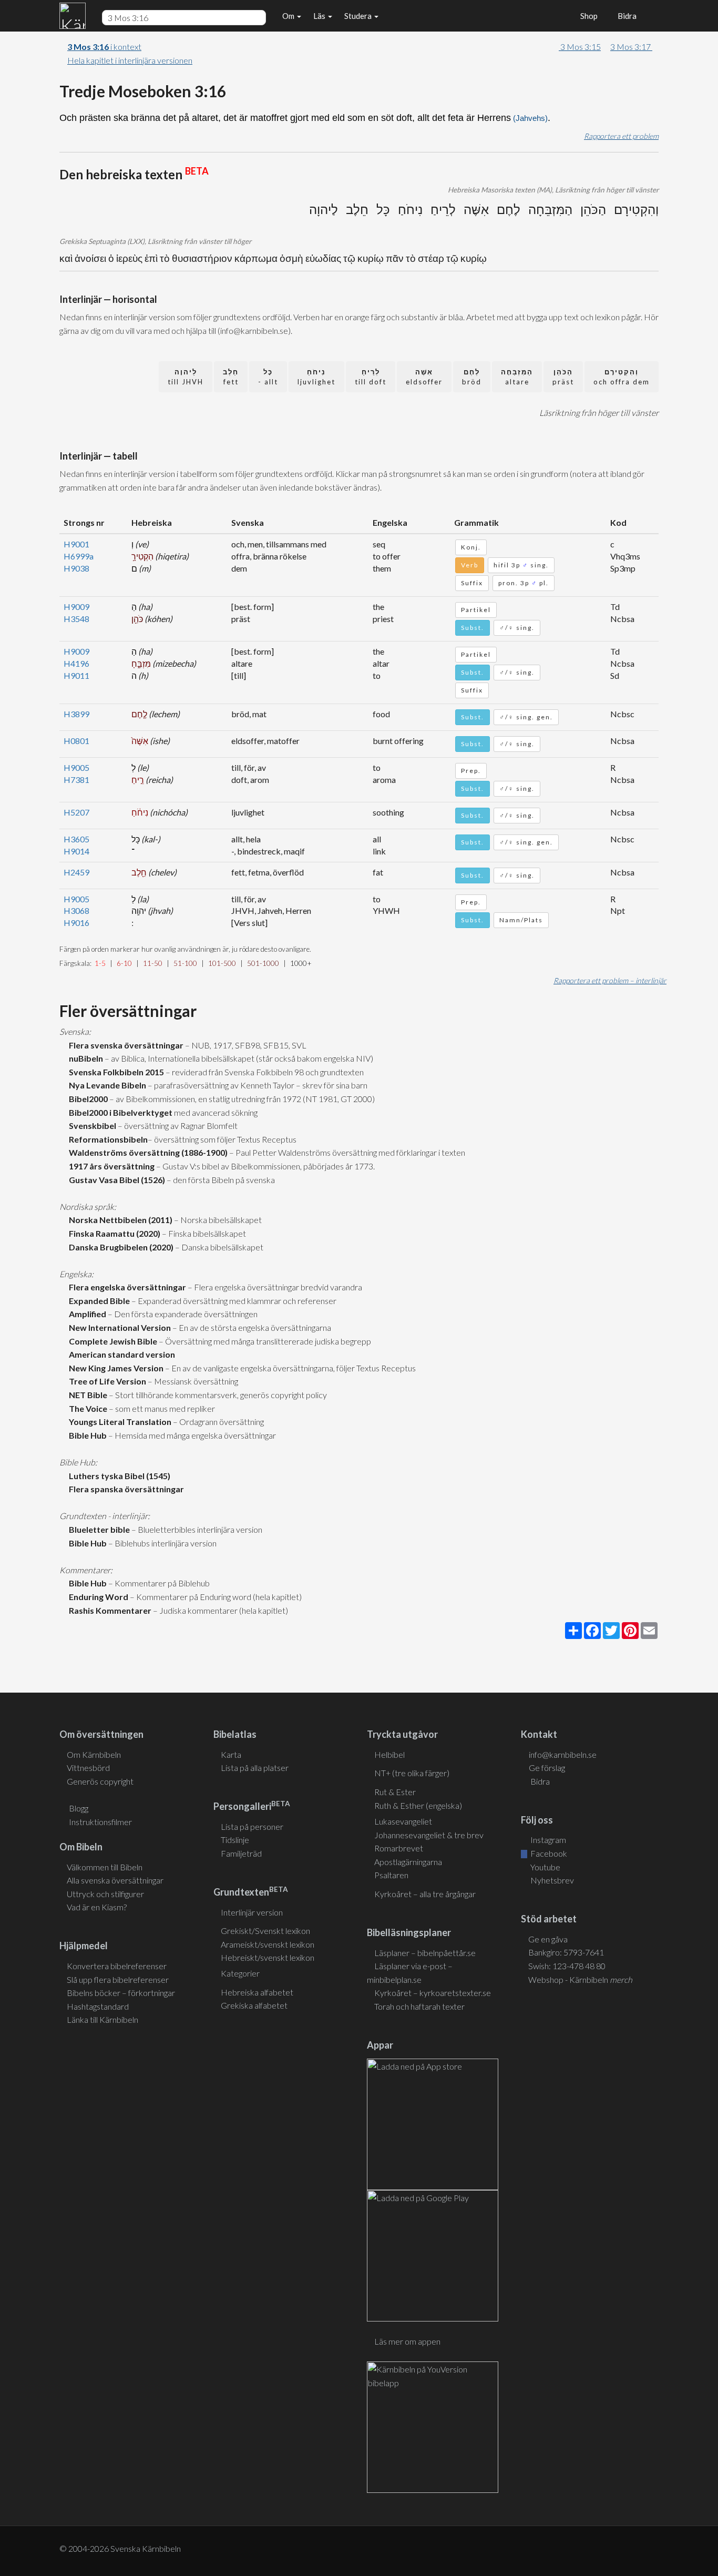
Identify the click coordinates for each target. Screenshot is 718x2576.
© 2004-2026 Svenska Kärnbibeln (120, 2548)
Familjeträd (241, 1853)
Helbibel (389, 1754)
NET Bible (86, 1395)
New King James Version (115, 1368)
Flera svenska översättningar (125, 1045)
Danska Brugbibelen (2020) (120, 1247)
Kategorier (240, 1973)
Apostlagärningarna (408, 1862)
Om (289, 16)
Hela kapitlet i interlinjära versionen (130, 60)
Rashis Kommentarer (109, 1610)
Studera (359, 16)
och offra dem (622, 377)
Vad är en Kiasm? (97, 1907)
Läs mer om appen (407, 2341)
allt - (268, 377)
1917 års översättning (110, 1166)
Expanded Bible (98, 1301)
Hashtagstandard (98, 2006)
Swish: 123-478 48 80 (567, 1966)
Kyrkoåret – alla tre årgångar (425, 1894)
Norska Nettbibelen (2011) (119, 1220)
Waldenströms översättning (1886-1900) (147, 1152)
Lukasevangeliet (403, 1821)
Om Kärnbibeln (94, 1754)
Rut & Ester (395, 1792)
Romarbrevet (399, 1848)
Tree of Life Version (106, 1381)
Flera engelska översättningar (126, 1287)
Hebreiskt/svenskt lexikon (268, 1957)
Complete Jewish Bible (111, 1341)
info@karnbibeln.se (563, 1754)
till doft (371, 377)
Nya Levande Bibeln (106, 1085)
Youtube (545, 1867)
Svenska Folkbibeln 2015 (115, 1072)
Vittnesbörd (88, 1768)
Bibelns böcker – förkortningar (121, 1993)
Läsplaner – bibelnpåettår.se (425, 1953)
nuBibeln (84, 1058)
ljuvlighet (316, 377)
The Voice (86, 1408)
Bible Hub (86, 1435)
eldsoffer (424, 377)
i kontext (104, 47)
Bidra (625, 16)
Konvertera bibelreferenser (117, 1966)
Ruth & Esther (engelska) (418, 1805)
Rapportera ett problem (621, 136)
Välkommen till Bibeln (105, 1867)
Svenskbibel (91, 1126)
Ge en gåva (548, 1939)
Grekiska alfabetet (254, 2005)
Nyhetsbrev (551, 1880)
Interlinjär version (252, 1912)
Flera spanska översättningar (125, 1489)
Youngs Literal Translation (119, 1422)
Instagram (547, 1840)
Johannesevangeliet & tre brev (429, 1835)
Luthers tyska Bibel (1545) (118, 1476)
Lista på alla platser (255, 1768)
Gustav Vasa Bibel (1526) (115, 1180)
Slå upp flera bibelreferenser (118, 1979)
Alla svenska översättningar (115, 1880)
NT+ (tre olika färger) (412, 1773)
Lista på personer (252, 1826)
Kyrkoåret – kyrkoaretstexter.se (433, 1993)
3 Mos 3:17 (631, 47)
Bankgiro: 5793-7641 (566, 1952)
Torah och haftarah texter (419, 2006)
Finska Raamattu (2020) (113, 1233)
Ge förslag (547, 1768)
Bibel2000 (87, 1099)
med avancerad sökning (215, 1112)
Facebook (548, 1853)
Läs (320, 16)
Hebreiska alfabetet (257, 1992)
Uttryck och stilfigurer (105, 1894)
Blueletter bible (98, 1529)
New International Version (118, 1327)
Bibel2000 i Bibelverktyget (119, 1112)
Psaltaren (391, 1875)
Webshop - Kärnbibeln (580, 1979)
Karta (231, 1754)
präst (563, 377)
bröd (472, 377)
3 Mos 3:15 (580, 47)
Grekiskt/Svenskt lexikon (265, 1931)
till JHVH (186, 377)
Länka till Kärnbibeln (102, 2019)
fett (231, 377)
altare (517, 377)
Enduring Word (97, 1597)
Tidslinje (235, 1840)
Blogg (79, 1808)
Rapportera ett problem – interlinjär (610, 980)
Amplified (86, 1314)
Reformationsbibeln (107, 1139)
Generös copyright (100, 1781)
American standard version (120, 1354)
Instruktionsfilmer (100, 1822)
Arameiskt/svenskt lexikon (268, 1944)
